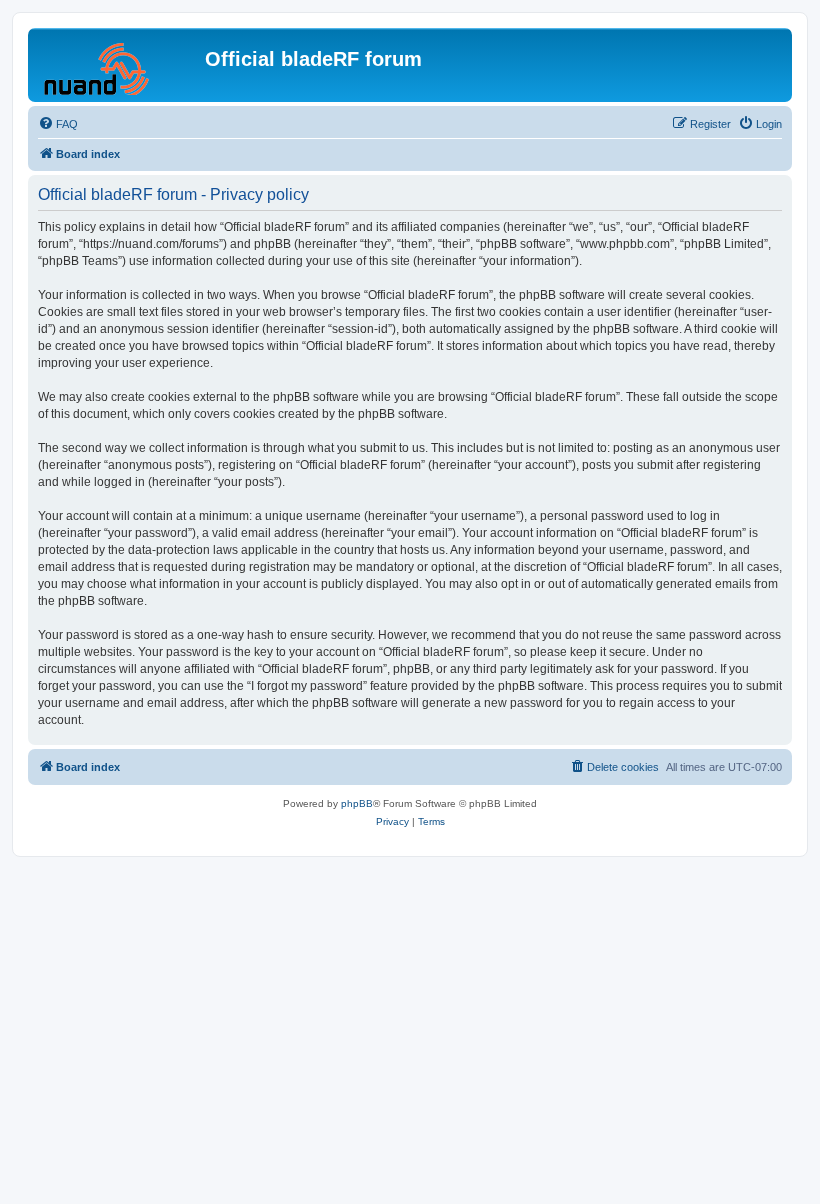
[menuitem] (58, 124)
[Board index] (119, 65)
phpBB (357, 803)
